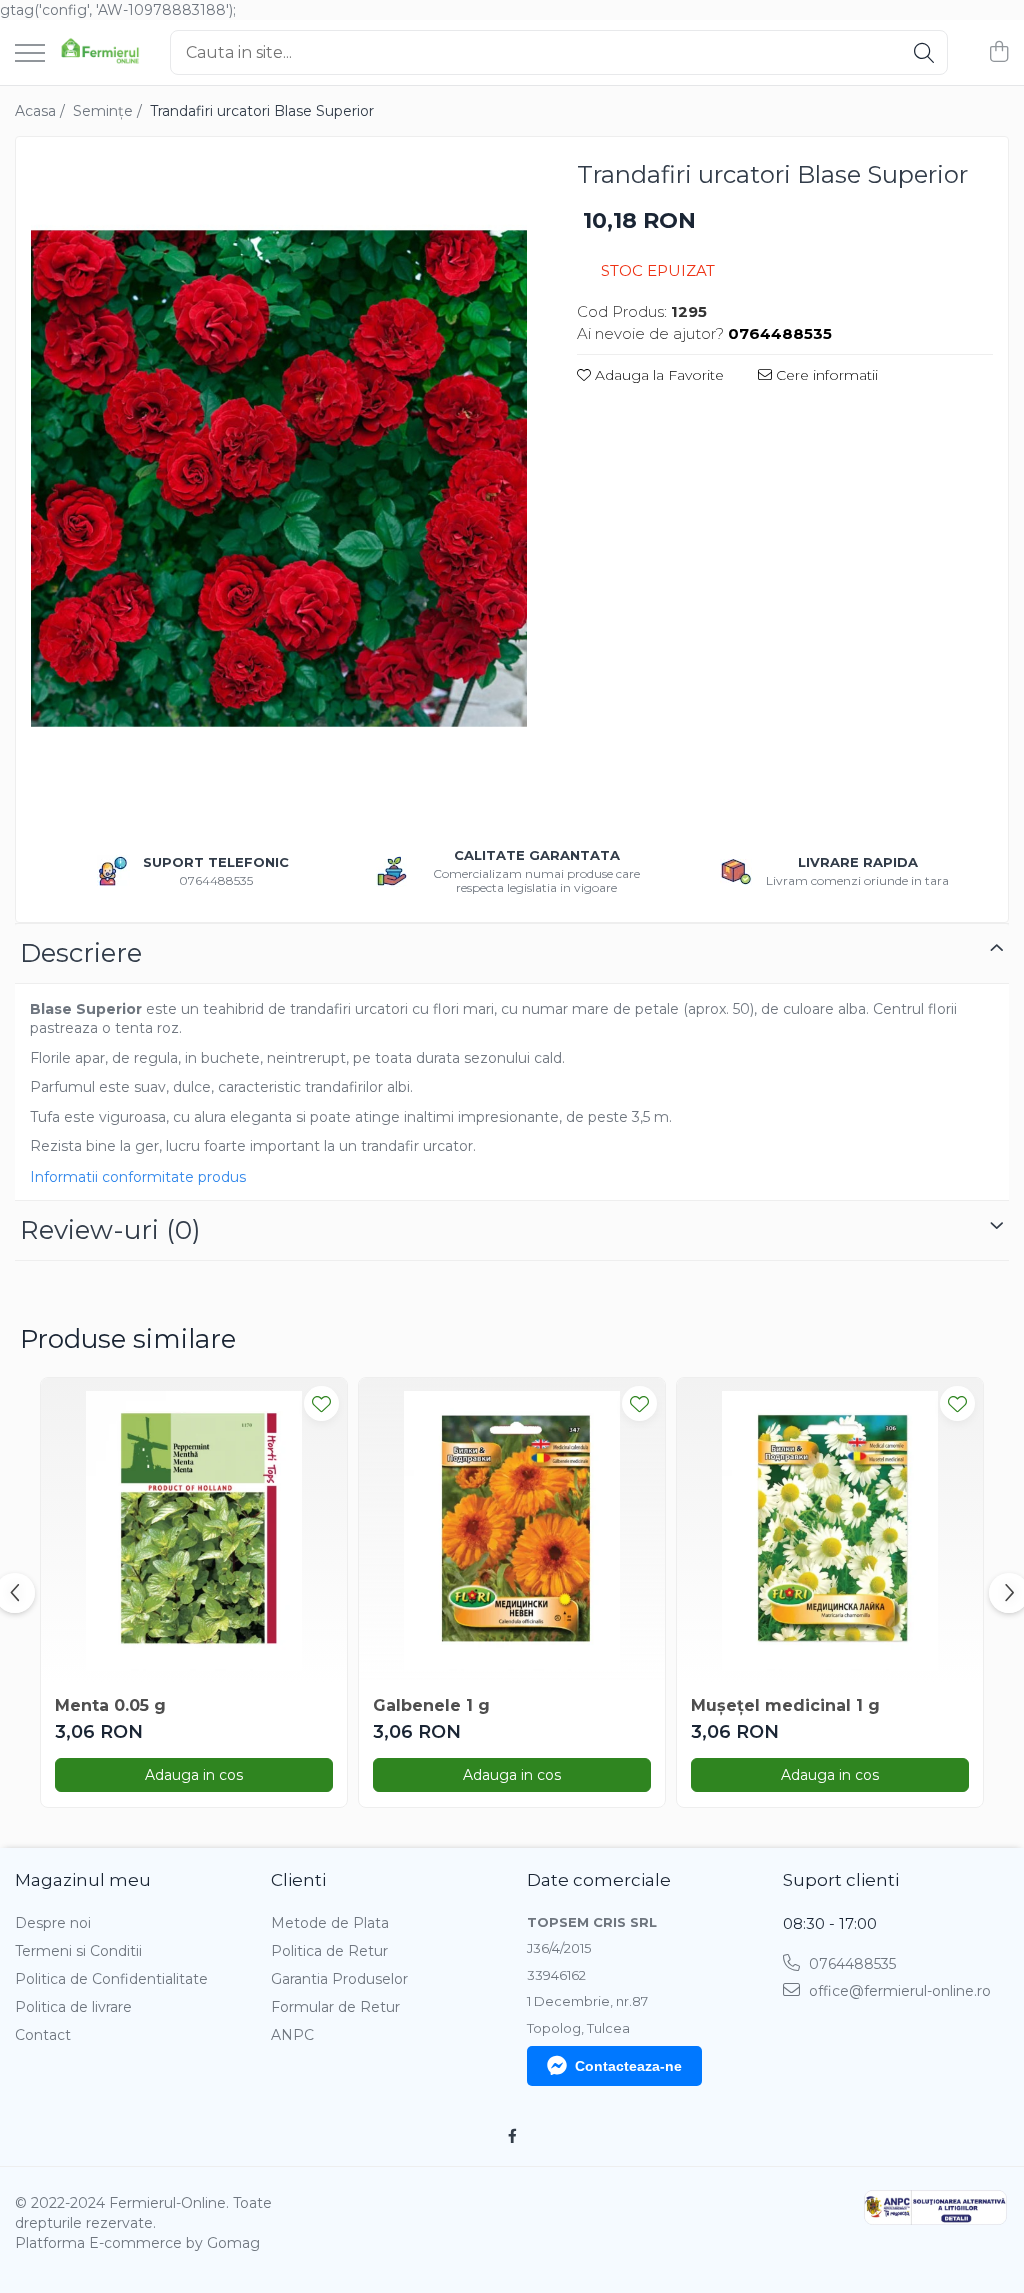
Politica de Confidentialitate (111, 1979)
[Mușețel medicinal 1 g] (830, 1531)
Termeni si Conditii (78, 1951)
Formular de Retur (335, 2007)
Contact (43, 2035)
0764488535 (850, 1964)
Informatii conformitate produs (138, 1177)
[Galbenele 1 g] (512, 1531)
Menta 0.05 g (110, 1705)
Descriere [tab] (81, 953)
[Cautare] (924, 52)
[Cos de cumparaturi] (998, 52)
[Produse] (30, 54)
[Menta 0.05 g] (194, 1531)
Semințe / (109, 111)
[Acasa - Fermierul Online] (100, 53)
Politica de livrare (73, 2007)
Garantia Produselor (339, 1979)
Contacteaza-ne (628, 2066)
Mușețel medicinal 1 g (785, 1705)
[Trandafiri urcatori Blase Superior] (279, 478)
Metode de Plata (330, 1923)
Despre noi (53, 1923)
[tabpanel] (279, 478)
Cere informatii (825, 375)
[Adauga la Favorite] (321, 1403)
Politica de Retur (329, 1951)
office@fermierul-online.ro (898, 1991)
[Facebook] (512, 2136)
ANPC (292, 2035)
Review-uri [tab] (110, 1230)
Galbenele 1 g (431, 1705)
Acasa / (42, 111)
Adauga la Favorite (657, 375)
